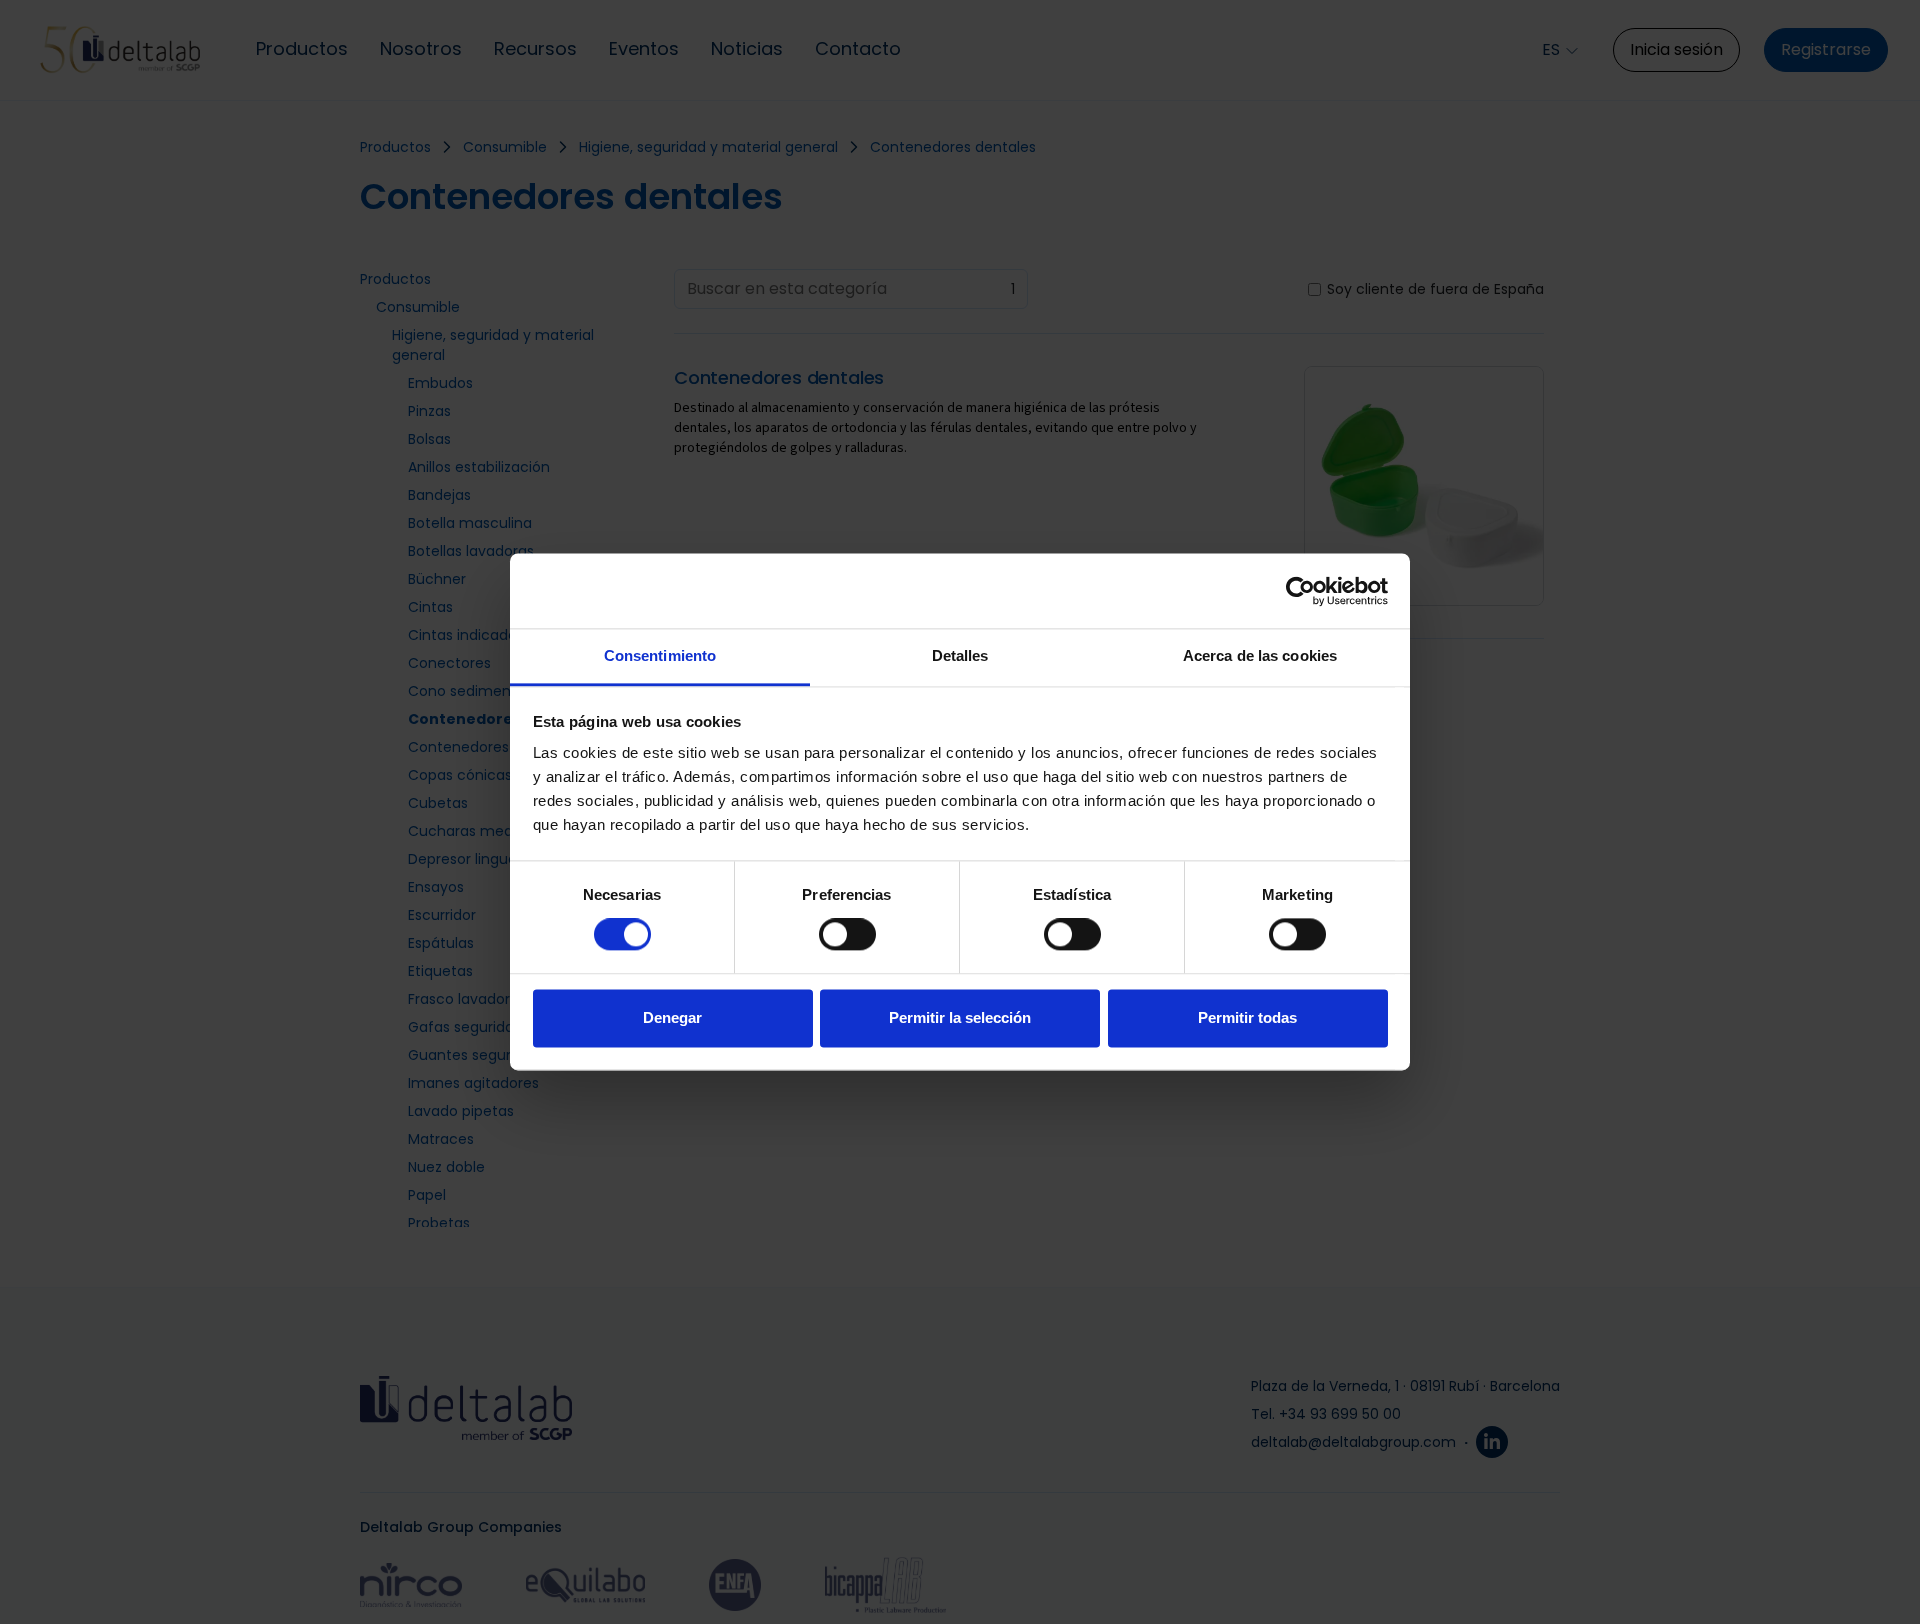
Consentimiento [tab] (660, 655)
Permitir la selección (960, 1017)
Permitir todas (1247, 1017)
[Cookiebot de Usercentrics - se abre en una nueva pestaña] (1300, 591)
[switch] (847, 935)
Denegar (672, 1017)
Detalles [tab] (960, 655)
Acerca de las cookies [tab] (1260, 655)
